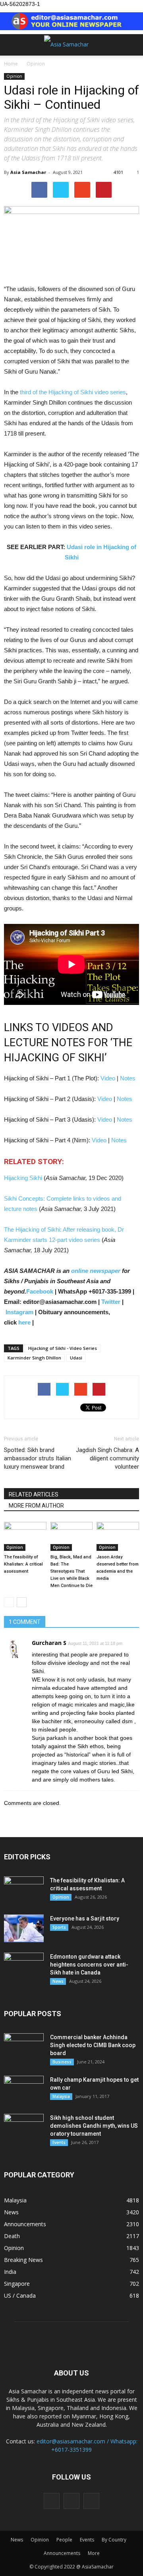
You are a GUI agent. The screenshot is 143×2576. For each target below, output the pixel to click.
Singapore (17, 2284)
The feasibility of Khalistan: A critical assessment (23, 1564)
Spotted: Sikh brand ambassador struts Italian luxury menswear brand (38, 1458)
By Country (114, 2540)
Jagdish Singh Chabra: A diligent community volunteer (107, 1458)
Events (59, 2142)
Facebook (40, 1291)
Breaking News (23, 2260)
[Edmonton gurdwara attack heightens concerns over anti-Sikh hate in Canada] (24, 1967)
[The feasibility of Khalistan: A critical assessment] (25, 1536)
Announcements (25, 2224)
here (24, 1322)
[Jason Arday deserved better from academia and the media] (118, 1536)
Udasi (76, 1358)
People (64, 2540)
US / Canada (20, 2295)
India (10, 2272)
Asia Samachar (28, 172)
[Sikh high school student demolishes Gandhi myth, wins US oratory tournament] (24, 2128)
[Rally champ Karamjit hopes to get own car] (24, 2090)
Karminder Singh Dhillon (34, 1358)
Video (108, 1078)
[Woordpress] (71, 2501)
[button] (132, 45)
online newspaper (95, 1271)
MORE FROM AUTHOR (36, 1506)
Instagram (19, 1312)
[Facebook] (52, 2501)
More (94, 2553)
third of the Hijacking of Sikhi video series (73, 392)
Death (12, 2236)
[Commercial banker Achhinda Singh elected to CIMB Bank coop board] (24, 2047)
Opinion (14, 76)
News (58, 1981)
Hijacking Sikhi (24, 1178)
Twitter (111, 1302)
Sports (59, 1927)
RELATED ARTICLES (34, 1494)
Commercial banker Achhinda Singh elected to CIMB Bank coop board (93, 2045)
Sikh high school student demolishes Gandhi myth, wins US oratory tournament (94, 2126)
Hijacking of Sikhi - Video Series (63, 1348)
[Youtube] (91, 2501)
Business (62, 2062)
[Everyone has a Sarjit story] (24, 1928)
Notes (128, 1078)
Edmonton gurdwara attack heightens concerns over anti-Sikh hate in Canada (89, 1965)
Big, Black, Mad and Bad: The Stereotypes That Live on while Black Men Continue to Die (71, 1571)
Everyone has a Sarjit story (85, 1919)
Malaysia (61, 2096)
